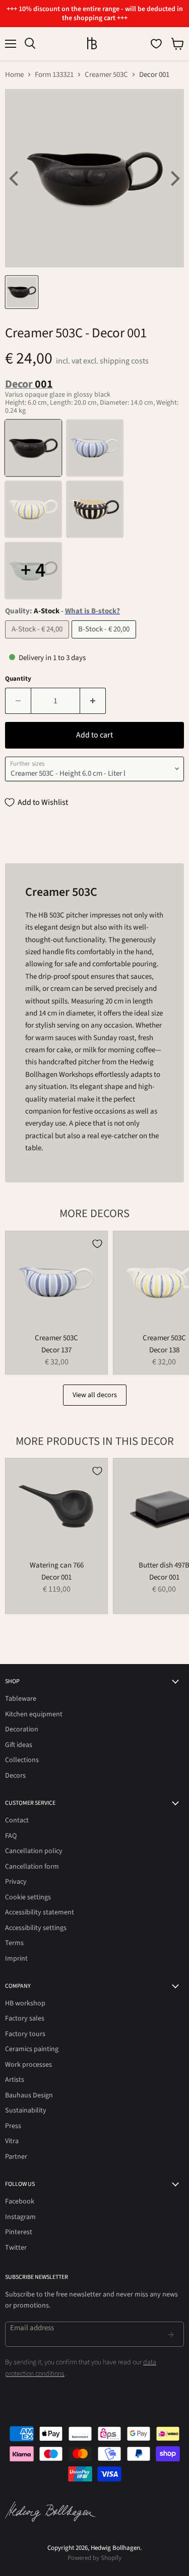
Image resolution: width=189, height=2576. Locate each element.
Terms (14, 1943)
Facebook (20, 2201)
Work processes (28, 2065)
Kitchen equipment (34, 1714)
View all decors (95, 1395)
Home (14, 75)
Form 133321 (54, 75)
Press (13, 2126)
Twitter (16, 2248)
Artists (15, 2080)
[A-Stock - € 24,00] (38, 641)
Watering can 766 (57, 1565)
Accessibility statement (40, 1912)
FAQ (11, 1836)
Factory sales (25, 2018)
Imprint (16, 1959)
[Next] (174, 178)
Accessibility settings (36, 1928)
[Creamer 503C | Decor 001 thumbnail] (22, 292)
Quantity (18, 679)
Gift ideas (19, 1745)
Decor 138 (164, 1350)
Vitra (12, 2141)
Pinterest (19, 2232)
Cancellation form (32, 1867)
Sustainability (26, 2110)
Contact (17, 1820)
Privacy (16, 1882)
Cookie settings (28, 1897)
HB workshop (25, 2003)
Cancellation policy (34, 1851)
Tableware (21, 1699)
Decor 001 (56, 1577)
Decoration (22, 1729)
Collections (22, 1760)
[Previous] (15, 178)
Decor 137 (56, 1350)
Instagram (20, 2217)
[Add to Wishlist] (97, 1244)
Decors (15, 1776)
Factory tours (25, 2034)
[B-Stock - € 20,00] (105, 641)
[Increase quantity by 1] (93, 701)
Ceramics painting (32, 2049)
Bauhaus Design (29, 2095)
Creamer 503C (106, 75)
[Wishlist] (156, 44)
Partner (16, 2157)
